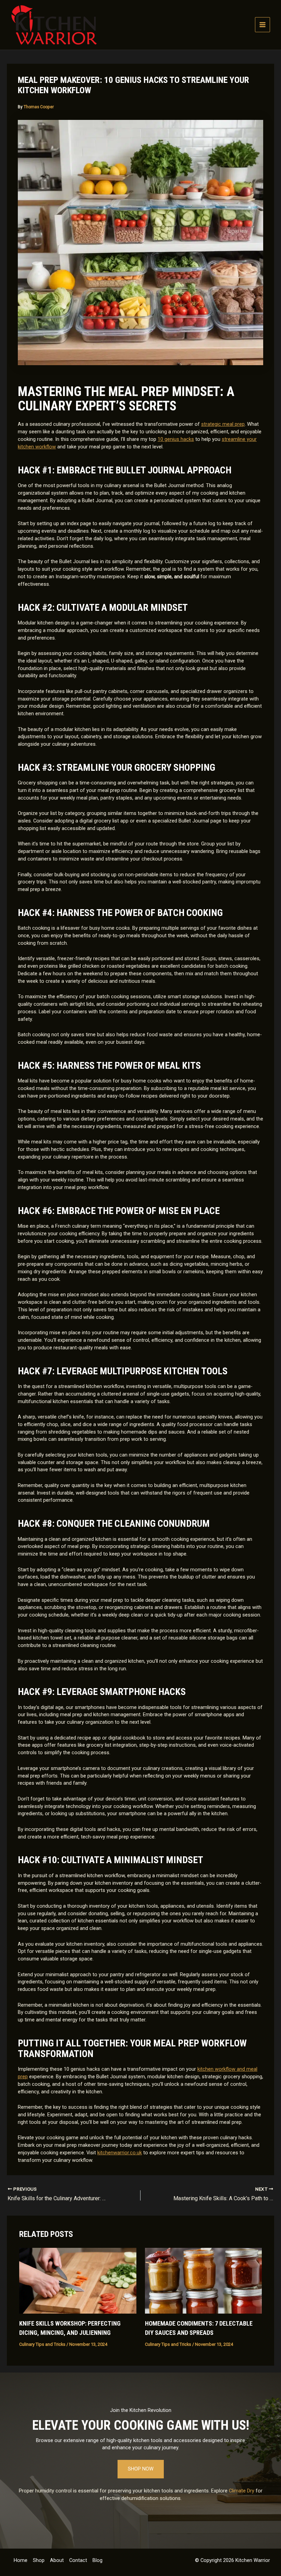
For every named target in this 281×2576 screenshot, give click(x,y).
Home (21, 2560)
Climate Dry (242, 2491)
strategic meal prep (223, 424)
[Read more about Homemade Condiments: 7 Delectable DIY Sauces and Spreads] (203, 2280)
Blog (97, 2560)
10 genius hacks (176, 439)
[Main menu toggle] (262, 25)
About (57, 2560)
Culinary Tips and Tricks (42, 2344)
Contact (78, 2560)
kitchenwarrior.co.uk (120, 2153)
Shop (39, 2560)
